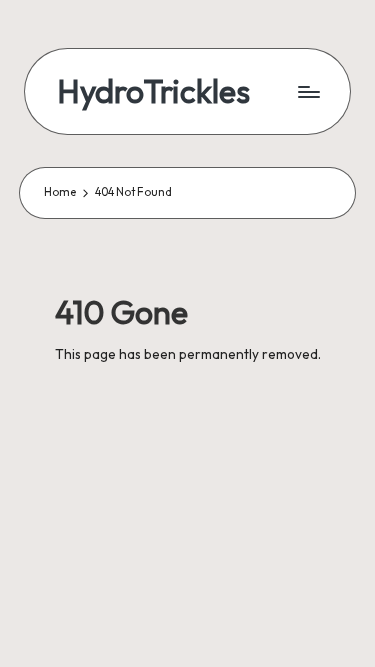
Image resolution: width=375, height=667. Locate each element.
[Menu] (308, 91)
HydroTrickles (153, 91)
